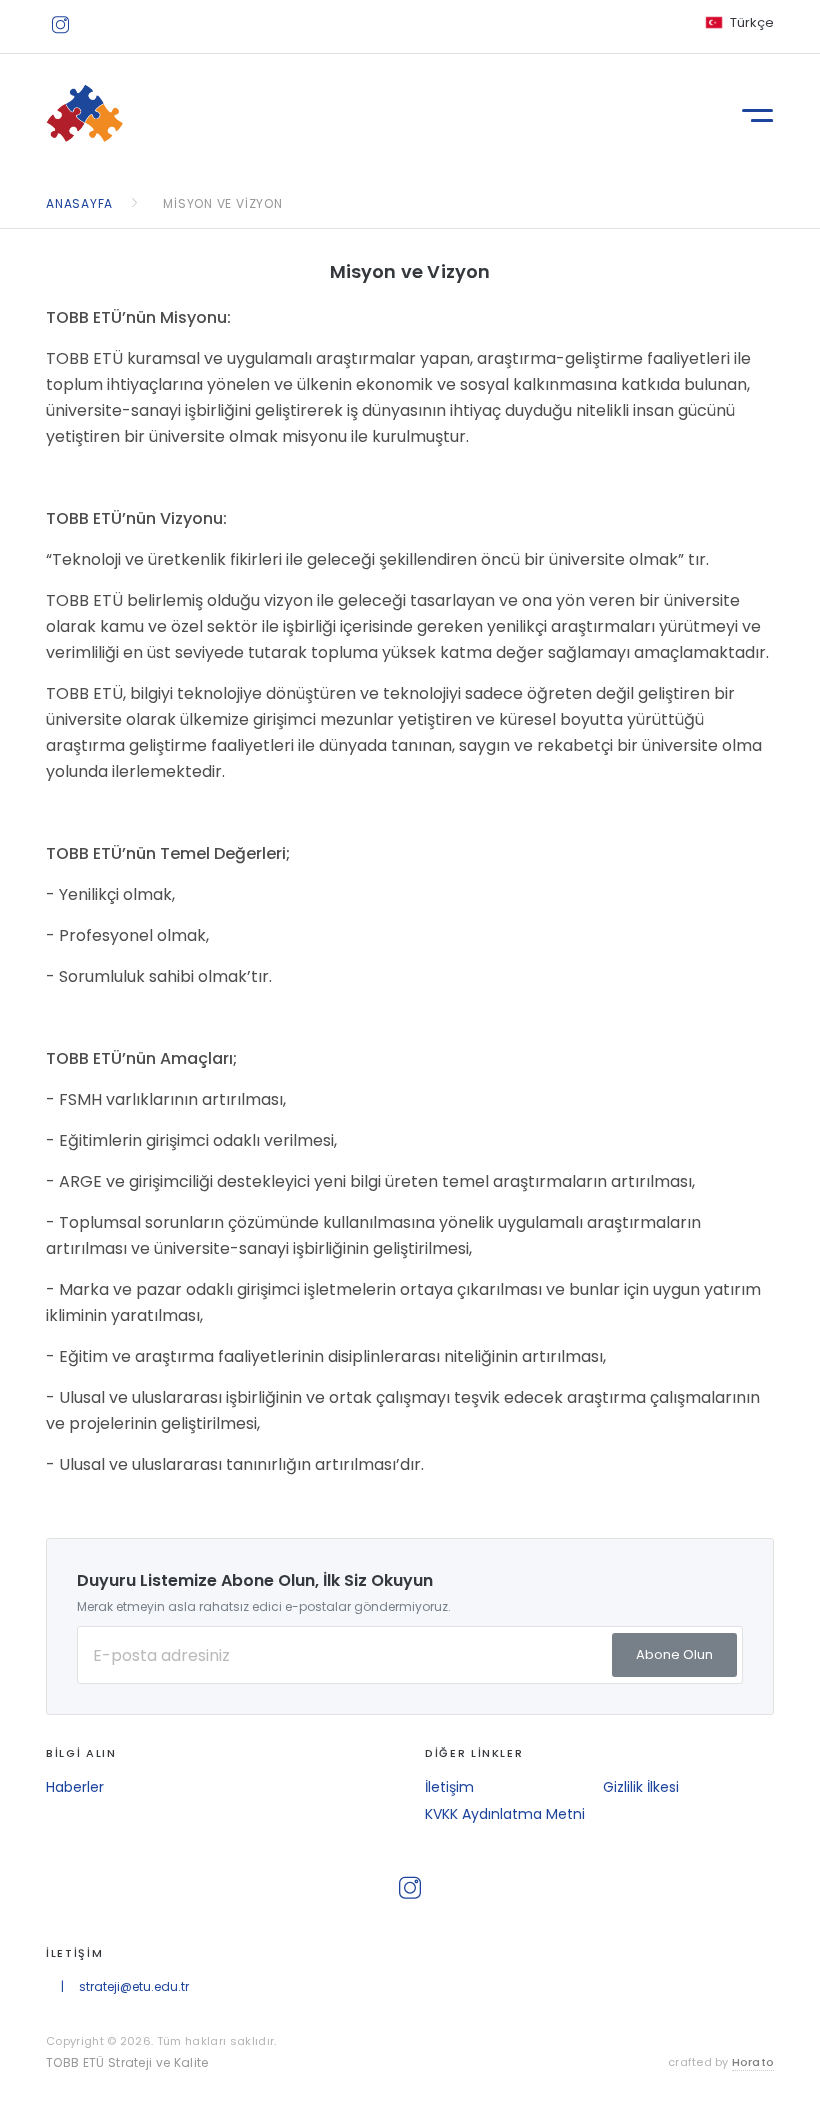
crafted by (721, 2062)
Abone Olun (674, 1654)
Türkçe (752, 22)
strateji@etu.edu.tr (134, 1986)
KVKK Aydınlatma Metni (505, 1814)
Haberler (75, 1787)
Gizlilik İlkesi (641, 1787)
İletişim (449, 1787)
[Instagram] (57, 21)
